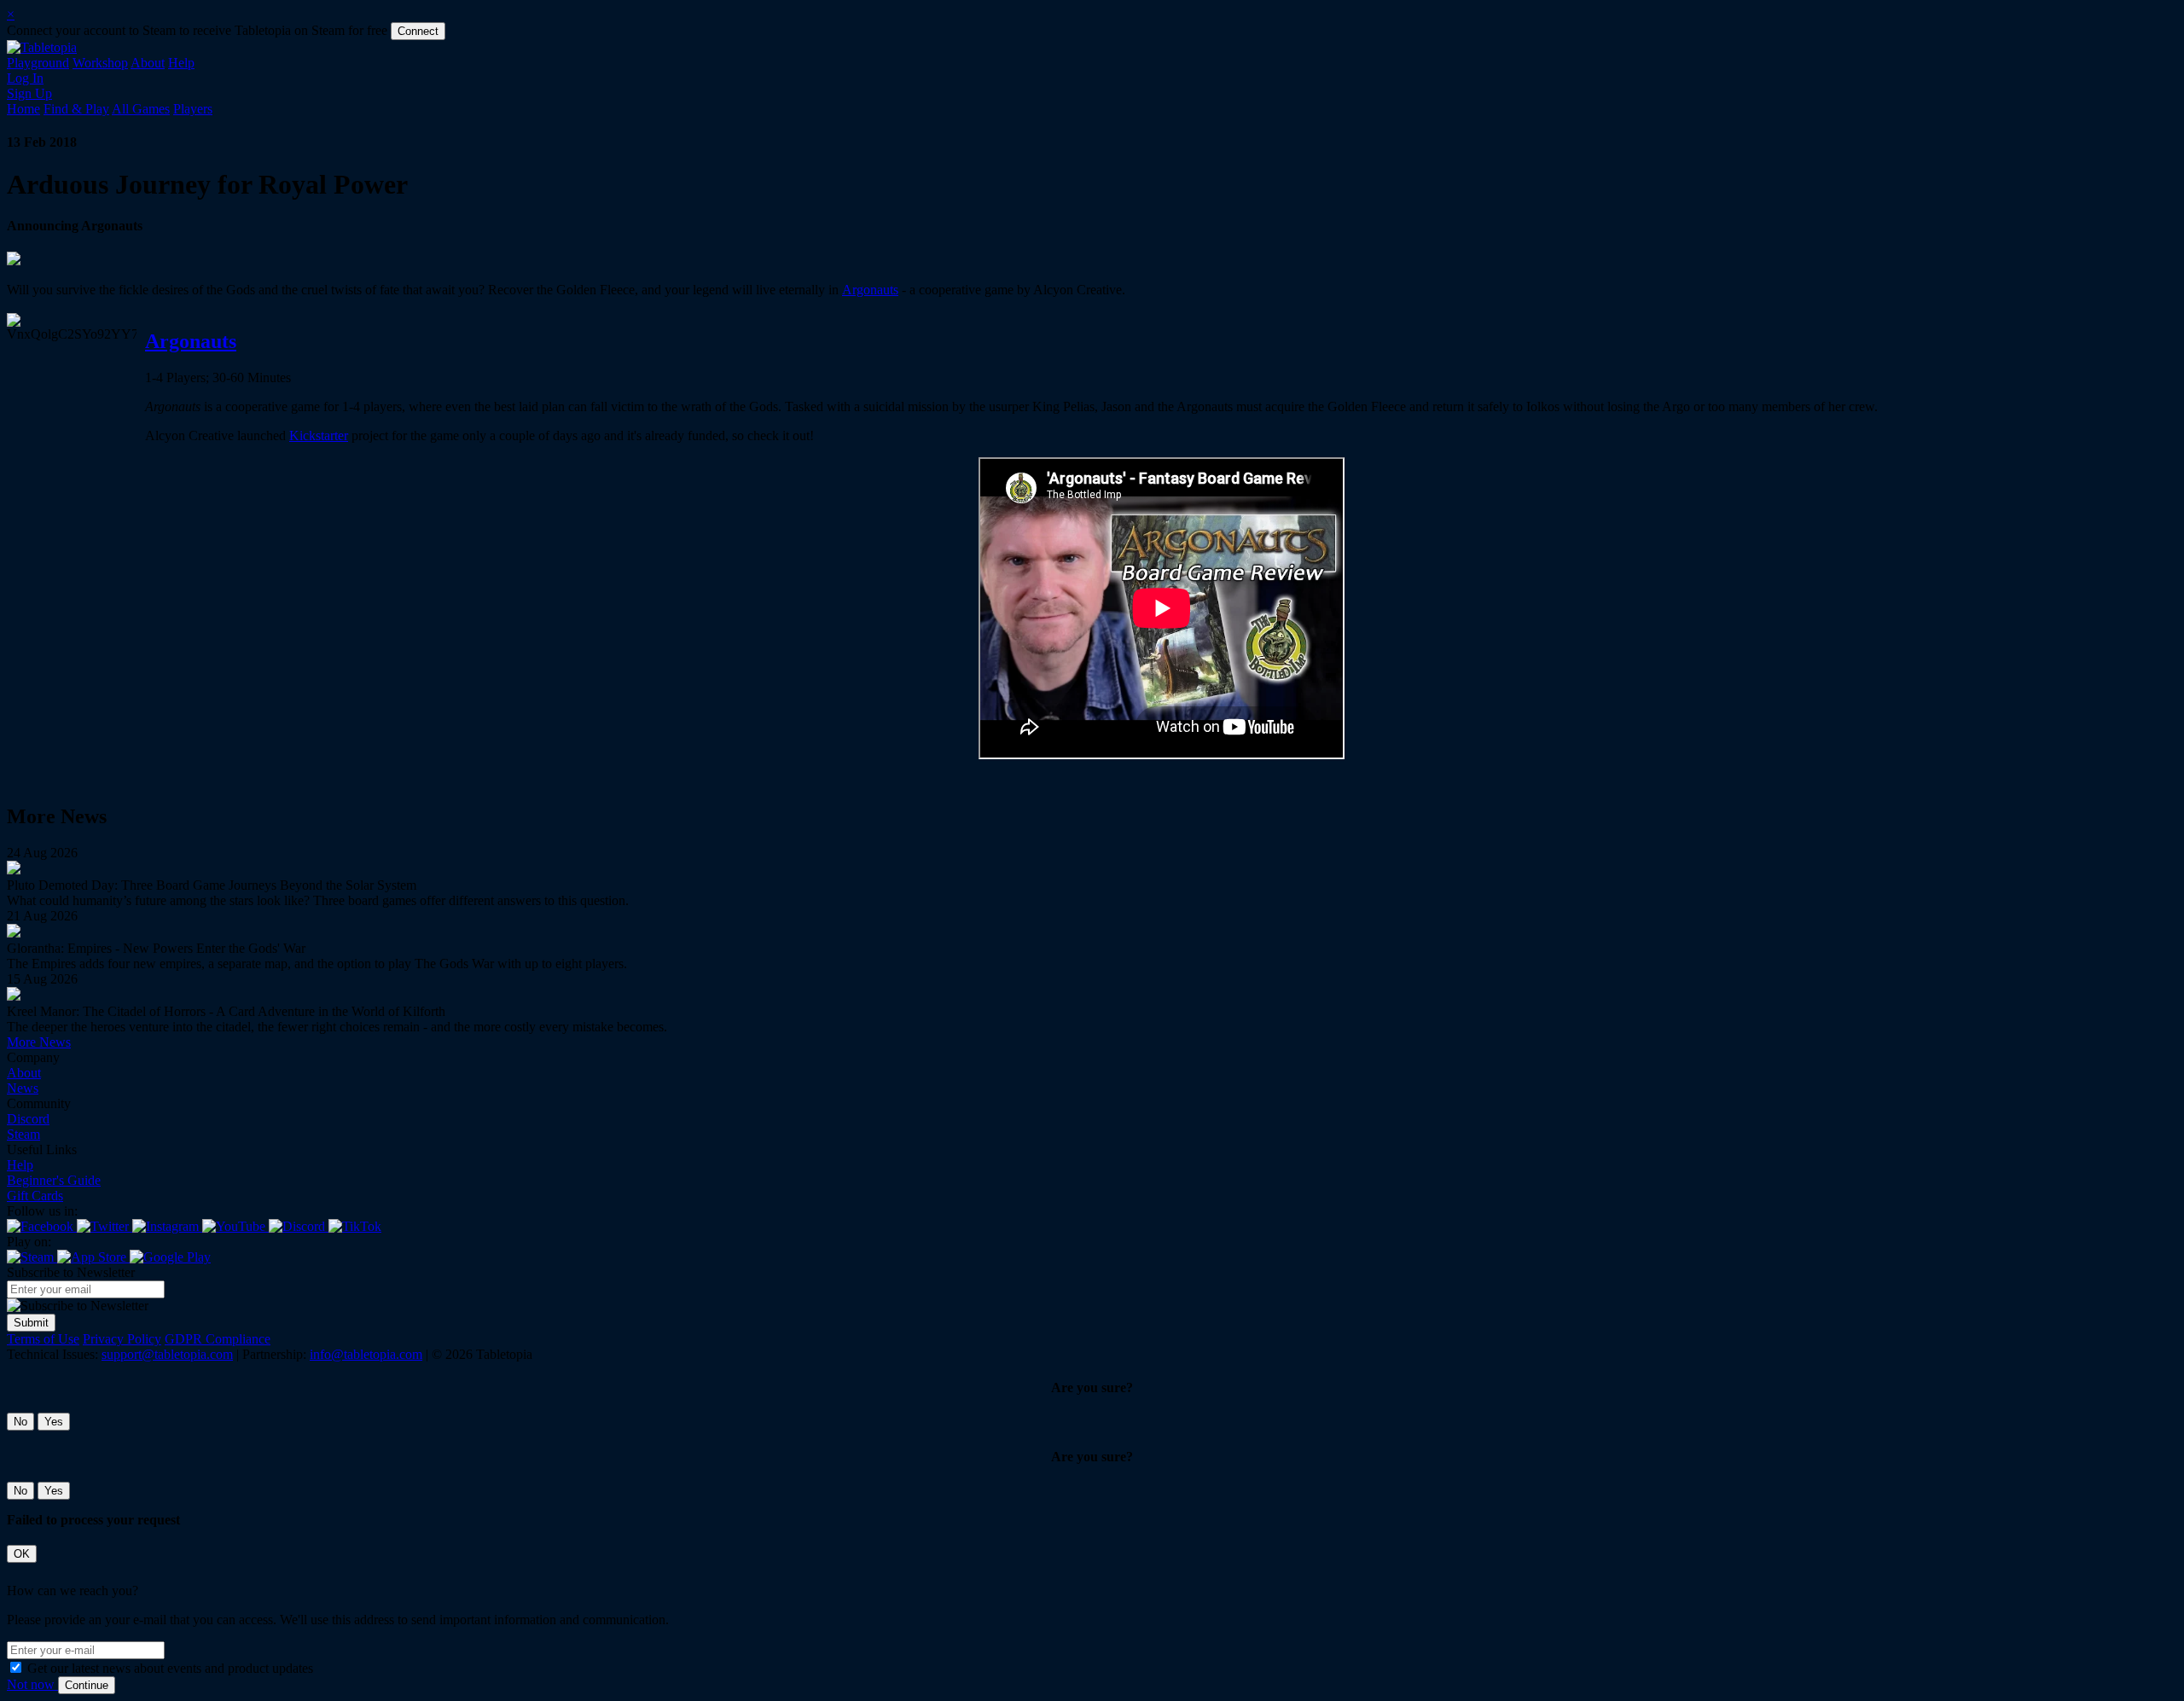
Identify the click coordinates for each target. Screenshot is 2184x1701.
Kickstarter (319, 435)
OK (22, 1554)
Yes (54, 1422)
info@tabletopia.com (366, 1354)
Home (23, 109)
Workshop (100, 63)
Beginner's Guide (54, 1180)
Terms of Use (43, 1339)
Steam (23, 1134)
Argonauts (870, 290)
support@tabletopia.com (167, 1354)
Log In (25, 78)
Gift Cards (35, 1196)
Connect (418, 31)
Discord (28, 1119)
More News (39, 1042)
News (23, 1088)
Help (181, 63)
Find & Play (76, 109)
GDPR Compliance (218, 1339)
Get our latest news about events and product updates (170, 1668)
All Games (141, 109)
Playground (38, 63)
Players (193, 109)
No (20, 1422)
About (148, 63)
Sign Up (29, 93)
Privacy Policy (122, 1339)
